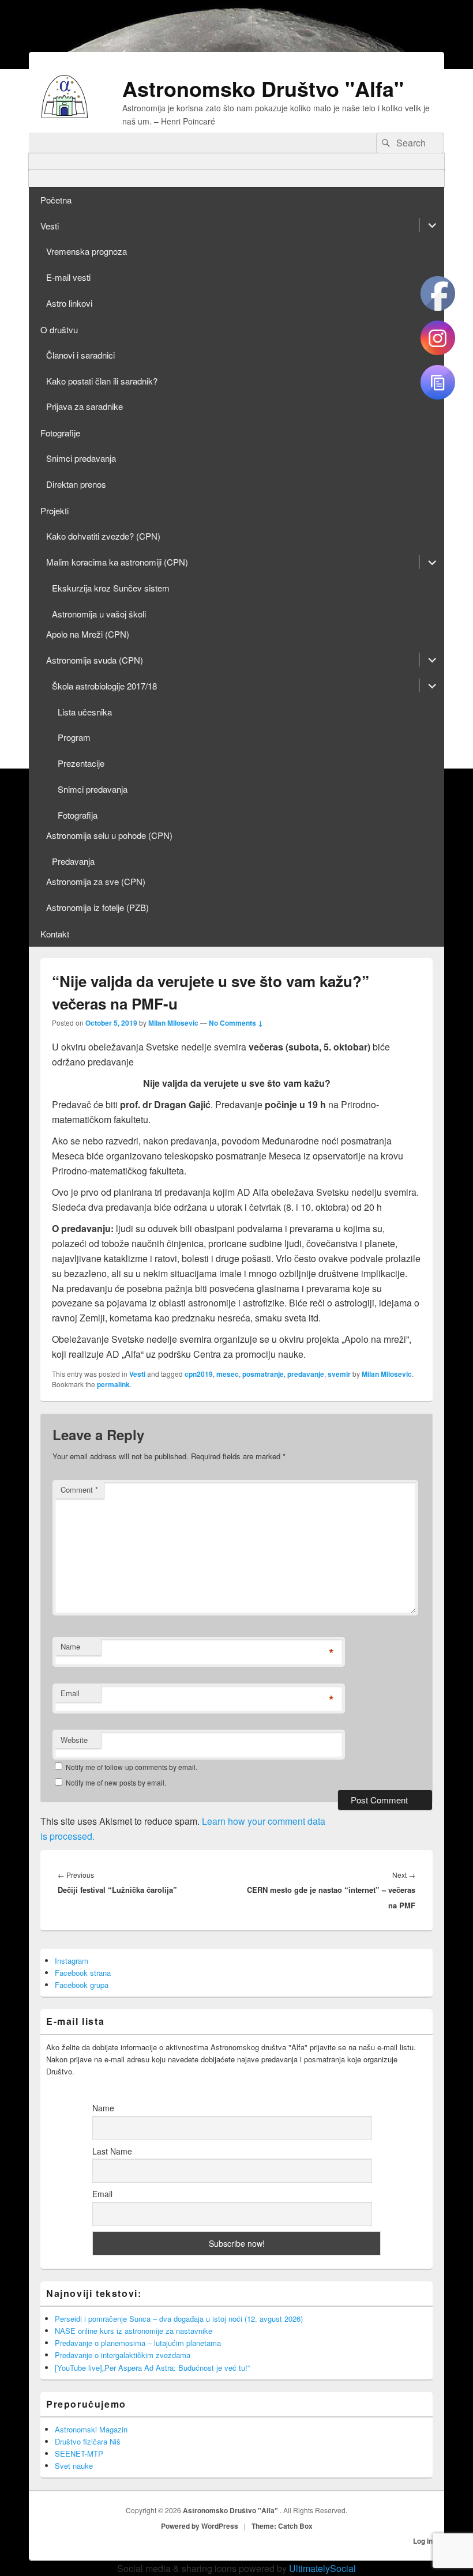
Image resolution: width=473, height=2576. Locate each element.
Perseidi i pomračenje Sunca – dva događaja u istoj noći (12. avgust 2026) (179, 2319)
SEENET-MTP (79, 2453)
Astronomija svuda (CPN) (95, 660)
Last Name (112, 2151)
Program (74, 737)
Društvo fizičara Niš (88, 2441)
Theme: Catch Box (282, 2526)
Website (74, 1740)
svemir (339, 1374)
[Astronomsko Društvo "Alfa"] (65, 114)
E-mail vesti (68, 277)
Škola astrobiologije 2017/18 (104, 686)
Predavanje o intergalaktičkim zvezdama (123, 2355)
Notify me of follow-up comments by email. (132, 1767)
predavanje (306, 1374)
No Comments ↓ (236, 1023)
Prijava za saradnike (85, 406)
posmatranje (263, 1374)
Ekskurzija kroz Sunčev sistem (111, 588)
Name (70, 1646)
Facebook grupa (82, 1985)
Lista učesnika (85, 712)
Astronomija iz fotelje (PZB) (97, 907)
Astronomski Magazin (91, 2429)
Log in (423, 2541)
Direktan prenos (76, 484)
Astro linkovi (69, 303)
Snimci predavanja (81, 458)
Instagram (72, 1961)
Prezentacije (81, 763)
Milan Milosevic (173, 1023)
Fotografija (78, 815)
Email (70, 1693)
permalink (113, 1384)
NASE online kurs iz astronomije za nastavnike (134, 2331)
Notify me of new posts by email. (116, 1782)
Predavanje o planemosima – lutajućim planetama (138, 2343)
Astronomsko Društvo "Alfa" (263, 88)
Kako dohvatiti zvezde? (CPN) (103, 536)
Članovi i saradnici (80, 355)
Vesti (50, 226)
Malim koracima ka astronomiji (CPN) (117, 562)
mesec (228, 1374)
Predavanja (73, 861)
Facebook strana (83, 1973)
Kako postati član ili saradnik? (102, 381)
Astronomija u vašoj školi (99, 614)
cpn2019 (199, 1374)
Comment (79, 1490)
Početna (56, 200)
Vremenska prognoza (87, 251)
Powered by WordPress (200, 2526)
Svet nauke (74, 2466)
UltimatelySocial (322, 2568)
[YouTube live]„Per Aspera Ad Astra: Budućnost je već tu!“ (152, 2368)
